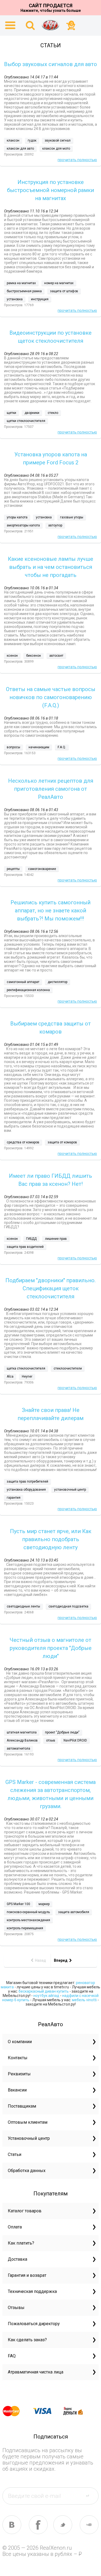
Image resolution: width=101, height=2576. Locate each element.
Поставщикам (22, 2106)
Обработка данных (27, 2171)
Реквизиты (19, 2074)
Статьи (15, 2154)
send (91, 2496)
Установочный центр (29, 2138)
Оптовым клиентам (28, 2122)
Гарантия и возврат (27, 2275)
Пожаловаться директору (34, 2324)
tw (63, 2525)
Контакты (18, 2058)
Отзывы (16, 2308)
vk (12, 2525)
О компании (20, 2042)
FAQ (12, 2356)
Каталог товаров (25, 2211)
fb (38, 2525)
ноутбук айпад (46, 1996)
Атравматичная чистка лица (36, 2372)
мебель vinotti (84, 2000)
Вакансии (17, 2090)
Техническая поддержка (32, 2291)
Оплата (15, 2227)
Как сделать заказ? (27, 2340)
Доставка (18, 2259)
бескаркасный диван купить (44, 1991)
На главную (51, 25)
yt (89, 2525)
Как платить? (21, 2243)
